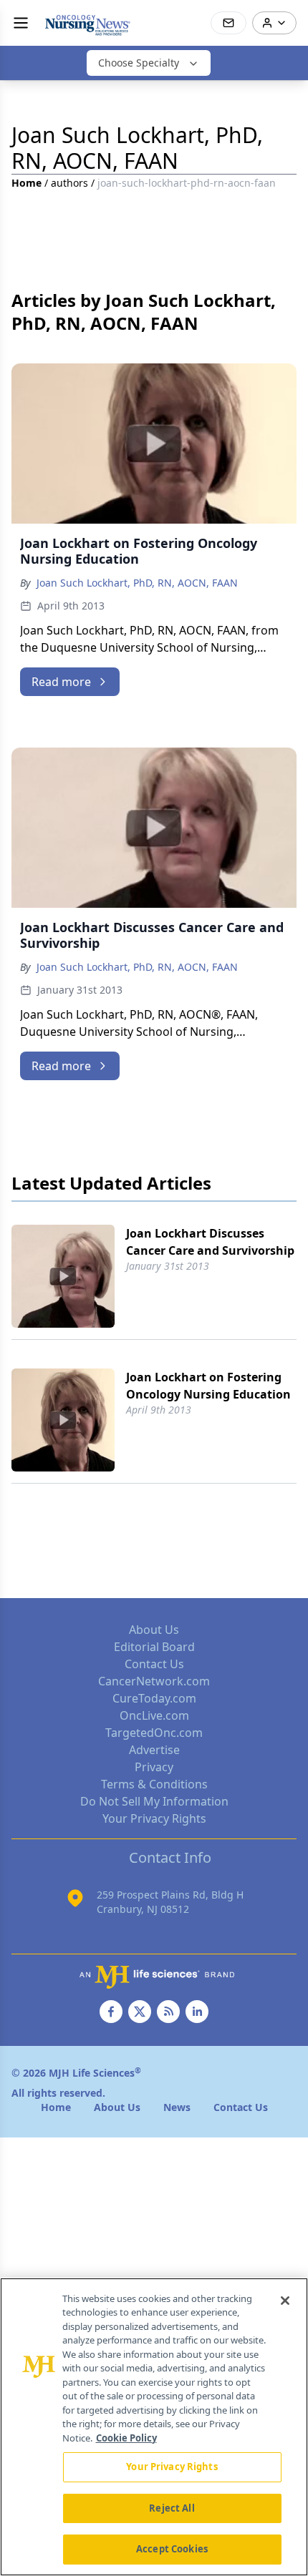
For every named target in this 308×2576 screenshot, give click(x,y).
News (177, 2107)
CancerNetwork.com (154, 1681)
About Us (154, 1630)
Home (27, 183)
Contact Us (154, 1664)
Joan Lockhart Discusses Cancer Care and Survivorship (210, 1242)
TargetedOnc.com (154, 1733)
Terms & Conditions (154, 1784)
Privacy (154, 1767)
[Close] (285, 2301)
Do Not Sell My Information (154, 1801)
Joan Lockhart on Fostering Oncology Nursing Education (208, 1386)
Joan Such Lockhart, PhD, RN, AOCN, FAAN (137, 583)
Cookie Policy (126, 2438)
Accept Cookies (172, 2549)
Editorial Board (154, 1647)
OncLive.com (154, 1715)
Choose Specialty (139, 63)
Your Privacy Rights (154, 1818)
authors (69, 183)
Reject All (172, 2508)
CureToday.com (154, 1698)
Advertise (154, 1750)
